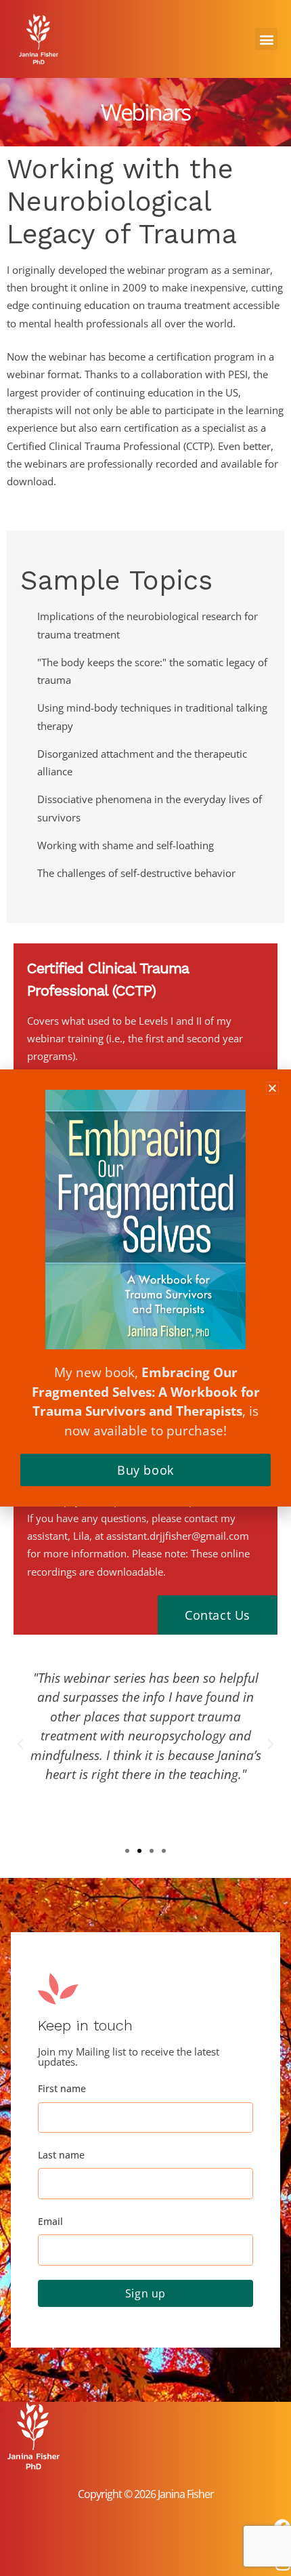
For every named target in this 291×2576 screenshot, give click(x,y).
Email (50, 2221)
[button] (266, 39)
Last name (61, 2155)
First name (62, 2088)
